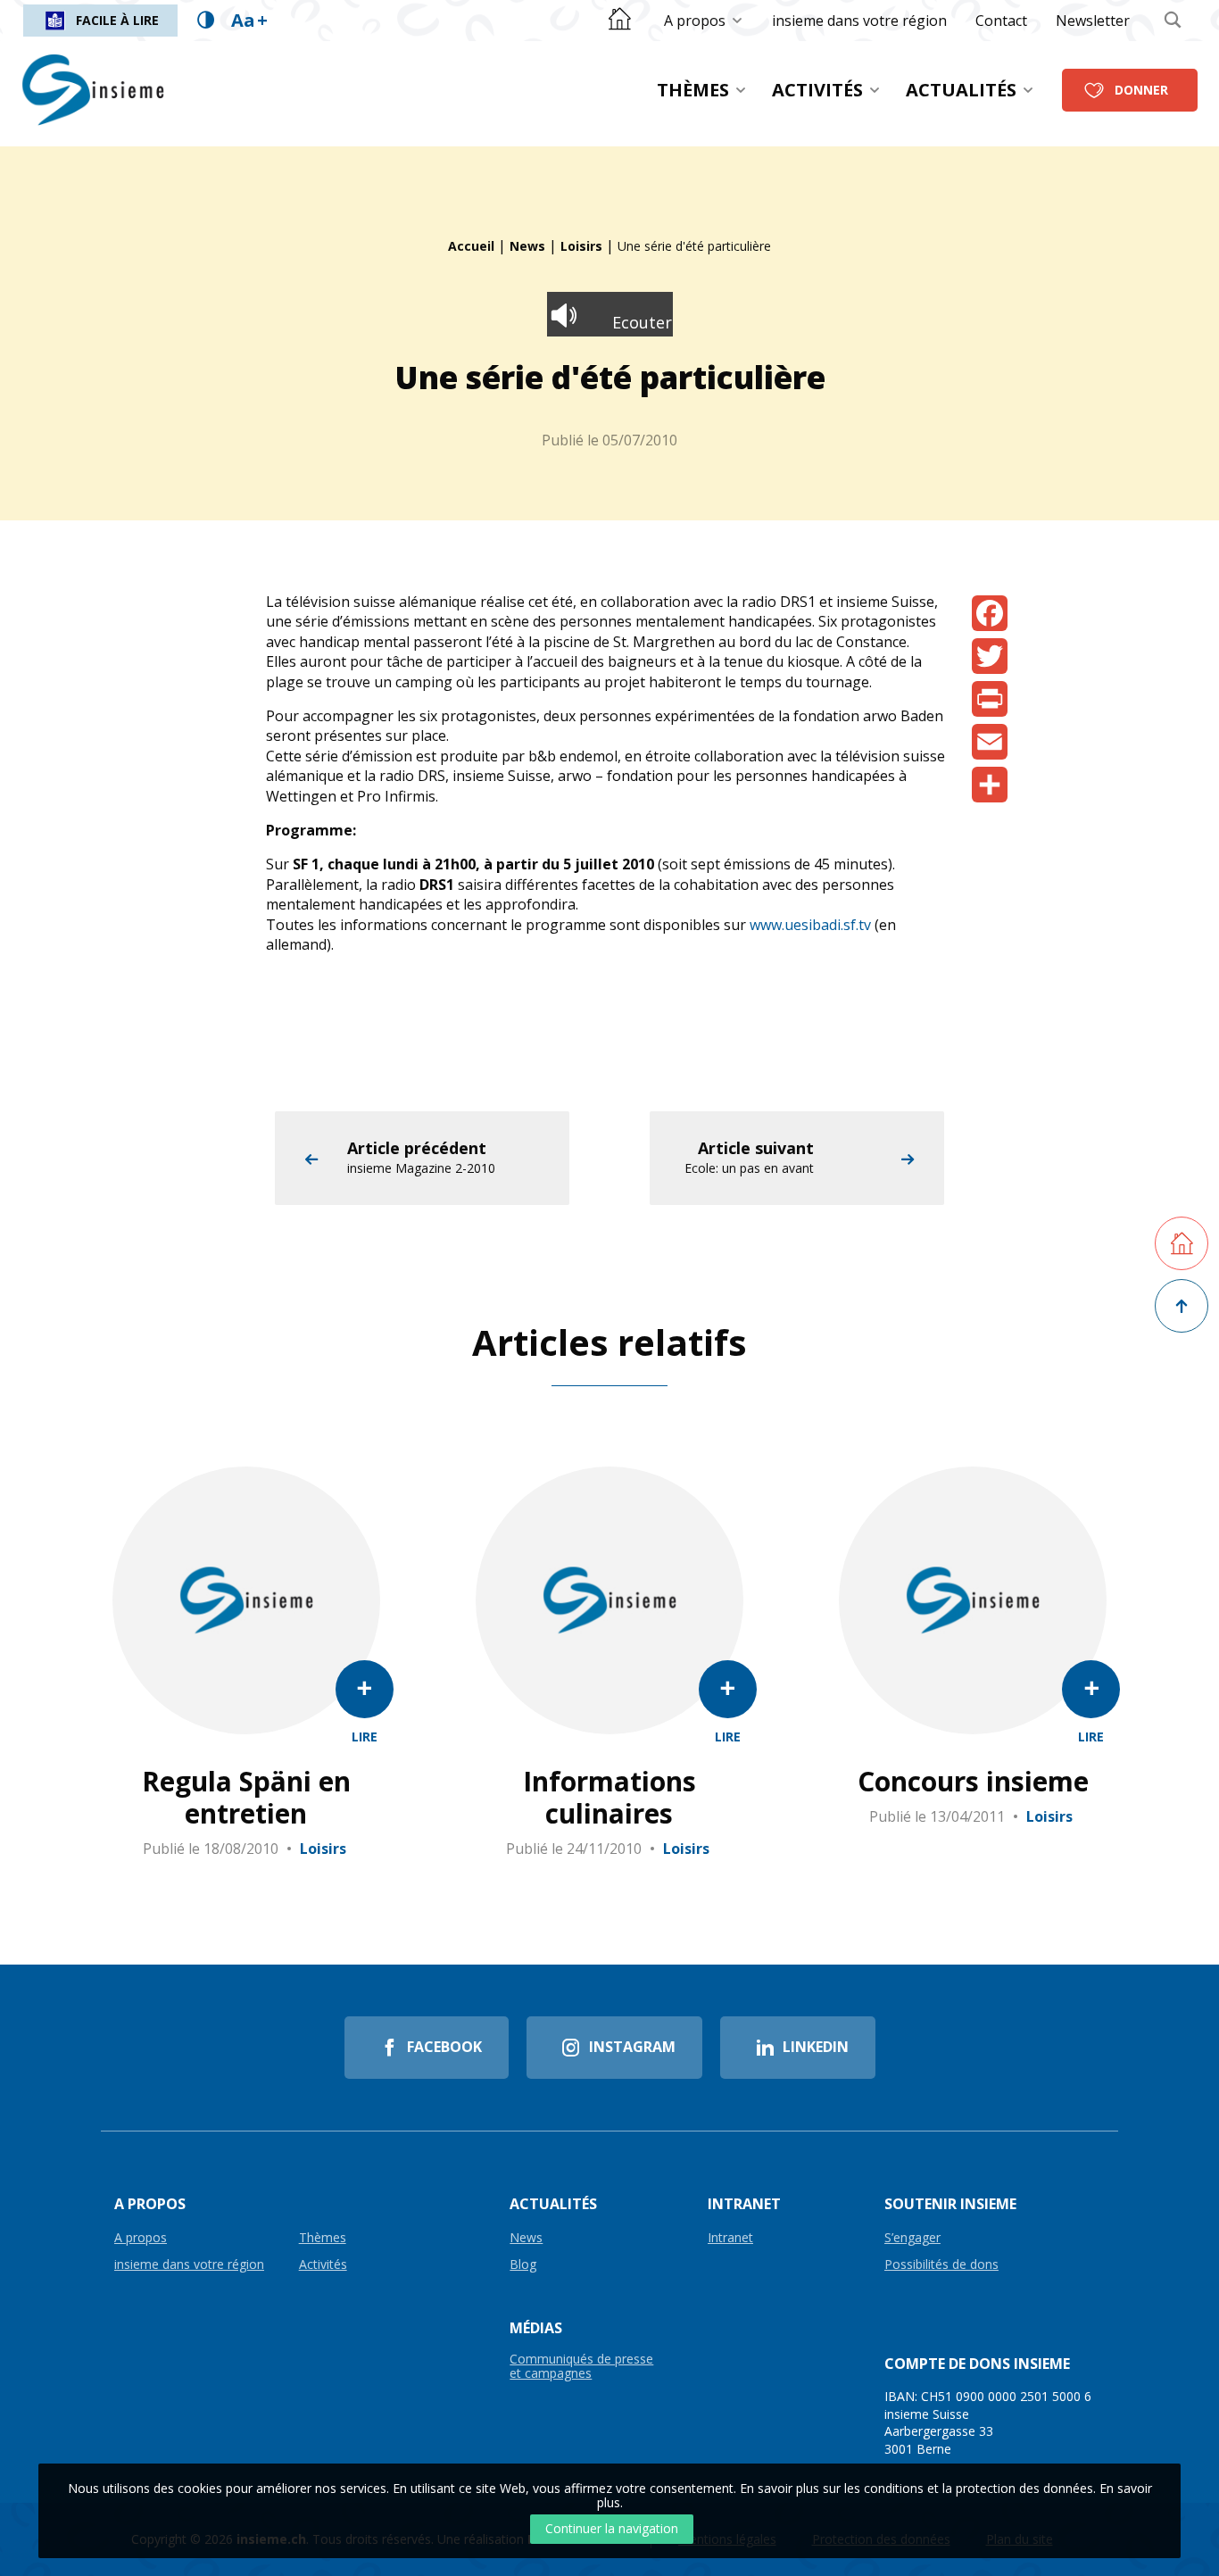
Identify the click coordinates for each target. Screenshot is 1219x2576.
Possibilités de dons (941, 2265)
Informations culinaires (609, 1798)
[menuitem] (704, 21)
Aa (249, 20)
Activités (817, 90)
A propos (695, 21)
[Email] (990, 742)
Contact (1001, 21)
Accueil (471, 246)
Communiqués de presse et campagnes (581, 2366)
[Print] (990, 699)
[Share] (990, 785)
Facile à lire (117, 20)
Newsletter (1093, 21)
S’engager (912, 2238)
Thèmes (693, 90)
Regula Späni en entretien (246, 1798)
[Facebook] (990, 613)
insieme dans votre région (859, 21)
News (527, 246)
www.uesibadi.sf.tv (810, 925)
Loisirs (581, 246)
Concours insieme (973, 1782)
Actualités (961, 90)
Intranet (730, 2238)
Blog (523, 2265)
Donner (1141, 90)
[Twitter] (990, 656)
